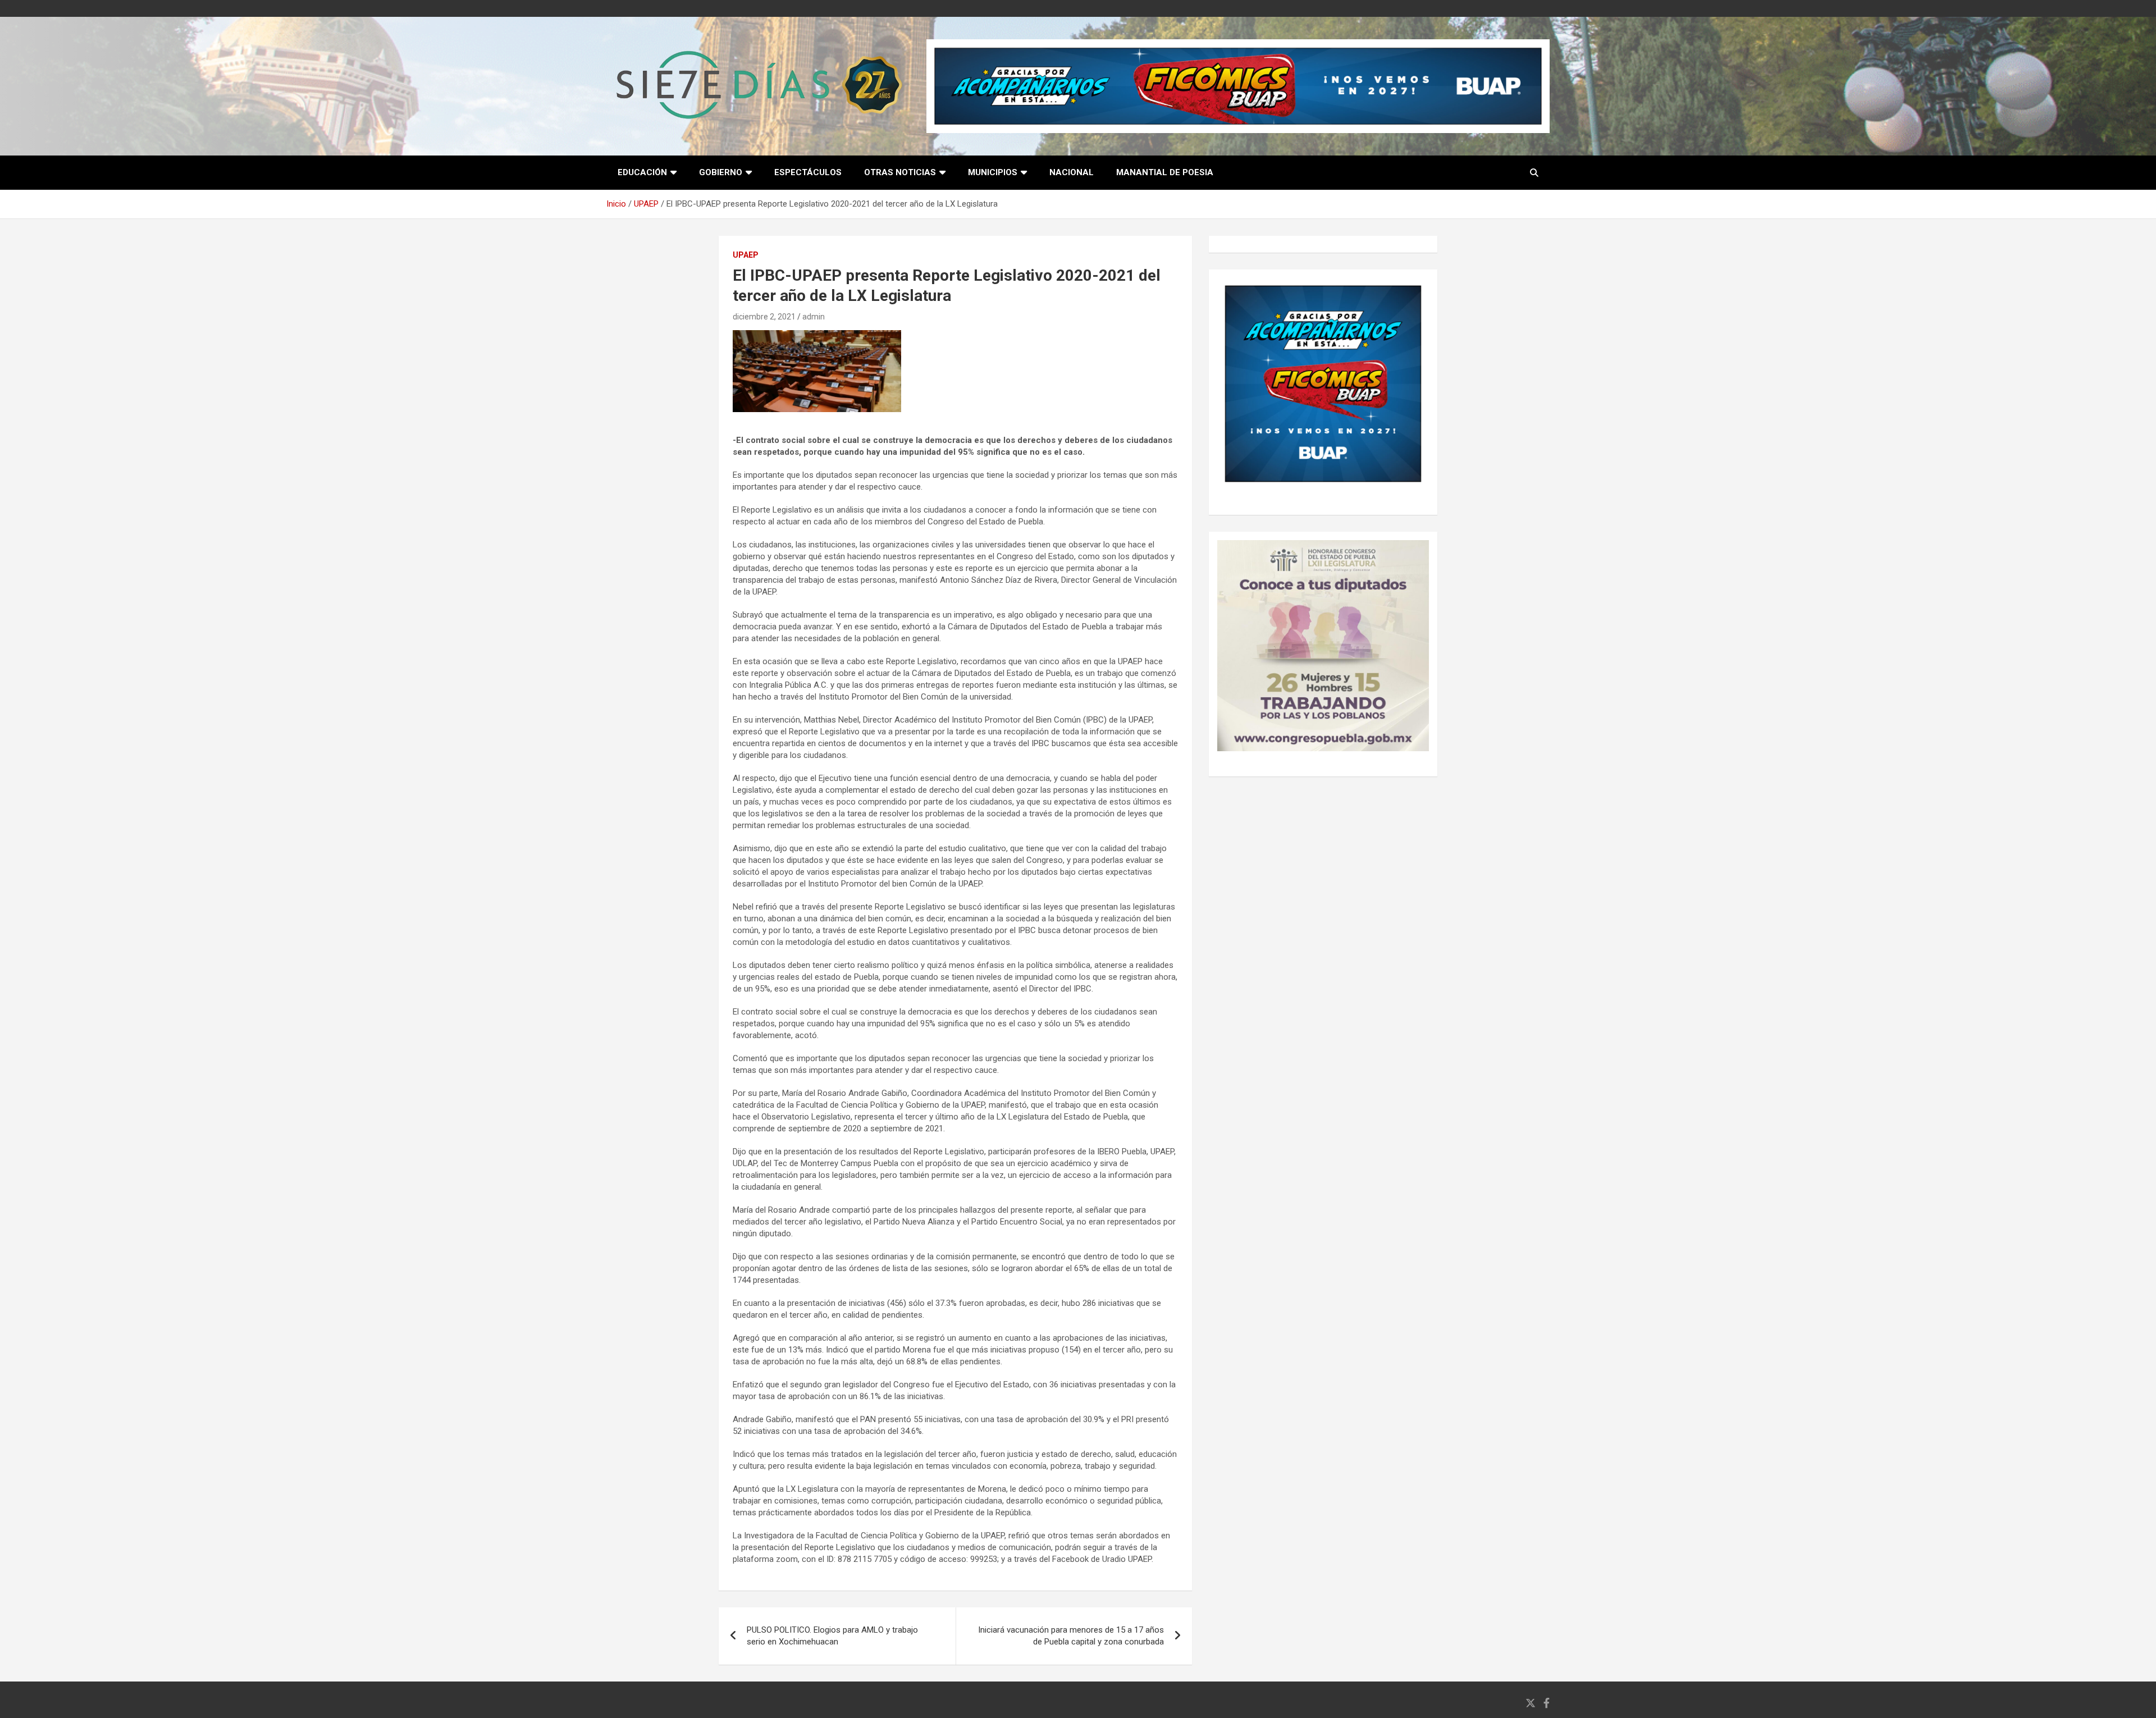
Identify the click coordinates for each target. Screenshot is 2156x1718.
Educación (642, 172)
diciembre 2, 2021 (764, 317)
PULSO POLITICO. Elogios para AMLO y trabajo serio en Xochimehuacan (832, 1636)
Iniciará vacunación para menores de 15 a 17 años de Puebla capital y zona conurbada (1071, 1636)
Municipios (993, 172)
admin (814, 317)
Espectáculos (808, 172)
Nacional (1072, 172)
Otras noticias (900, 172)
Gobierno (721, 172)
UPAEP (746, 255)
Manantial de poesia (1165, 172)
